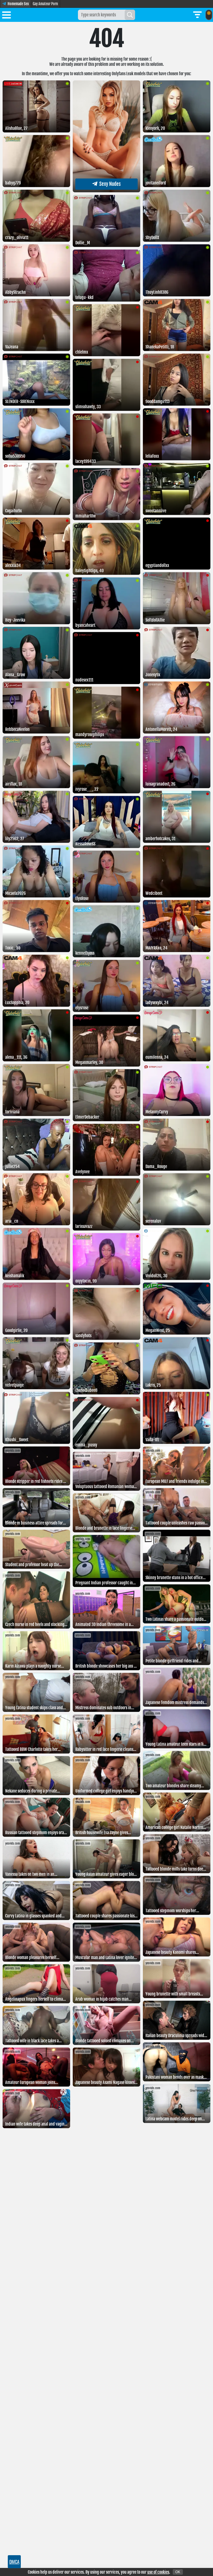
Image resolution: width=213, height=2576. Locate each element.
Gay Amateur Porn (45, 4)
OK (178, 2572)
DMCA (14, 2562)
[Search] (130, 15)
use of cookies (158, 2572)
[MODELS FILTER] (197, 15)
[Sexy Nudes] (106, 191)
